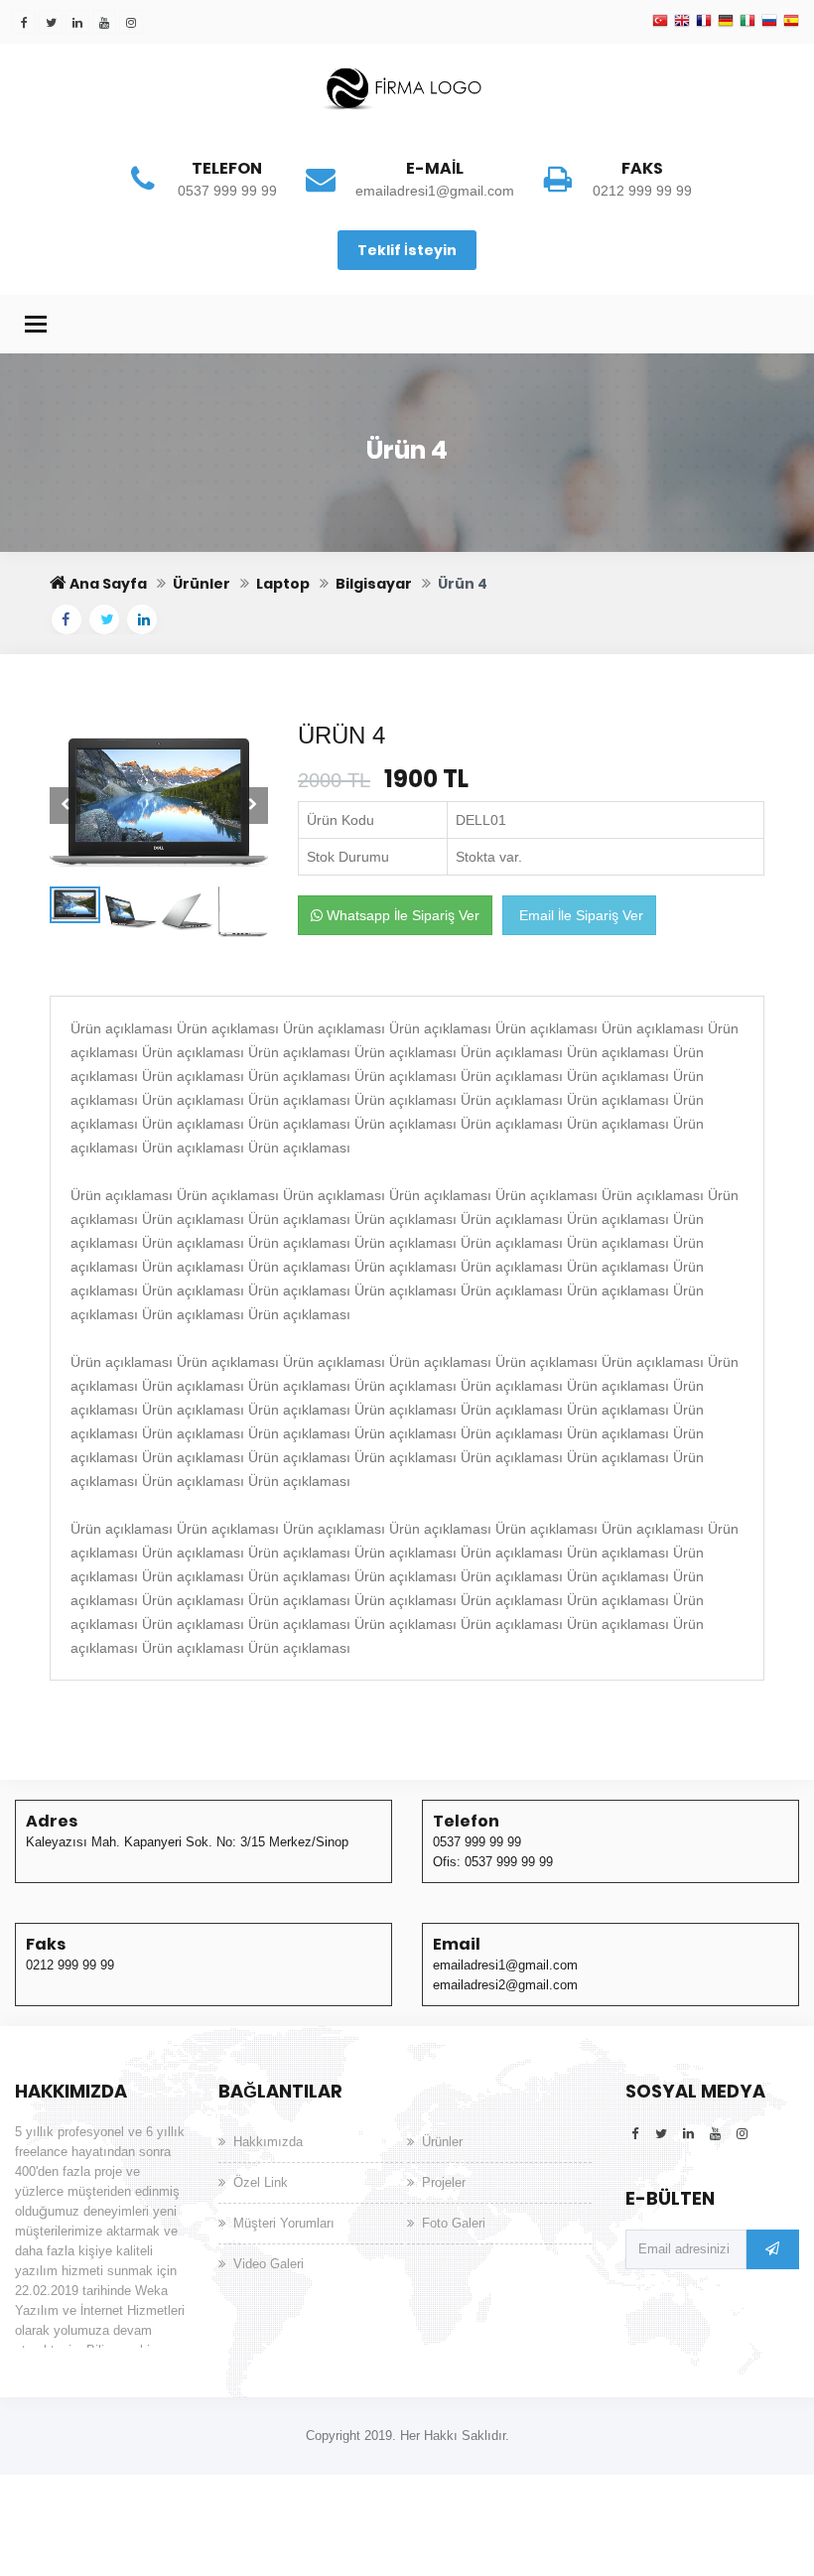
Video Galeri (269, 2264)
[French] (704, 22)
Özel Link (261, 2182)
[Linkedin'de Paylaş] (142, 619)
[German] (726, 22)
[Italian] (747, 22)
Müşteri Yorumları (284, 2223)
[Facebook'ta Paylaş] (67, 619)
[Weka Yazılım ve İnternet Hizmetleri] (407, 86)
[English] (682, 22)
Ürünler (442, 2142)
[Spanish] (791, 22)
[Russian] (769, 22)
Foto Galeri (454, 2223)
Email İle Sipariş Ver (579, 915)
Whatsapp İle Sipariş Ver (401, 915)
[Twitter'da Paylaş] (104, 619)
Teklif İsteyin (407, 250)
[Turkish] (660, 22)
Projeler (444, 2182)
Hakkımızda (268, 2142)
